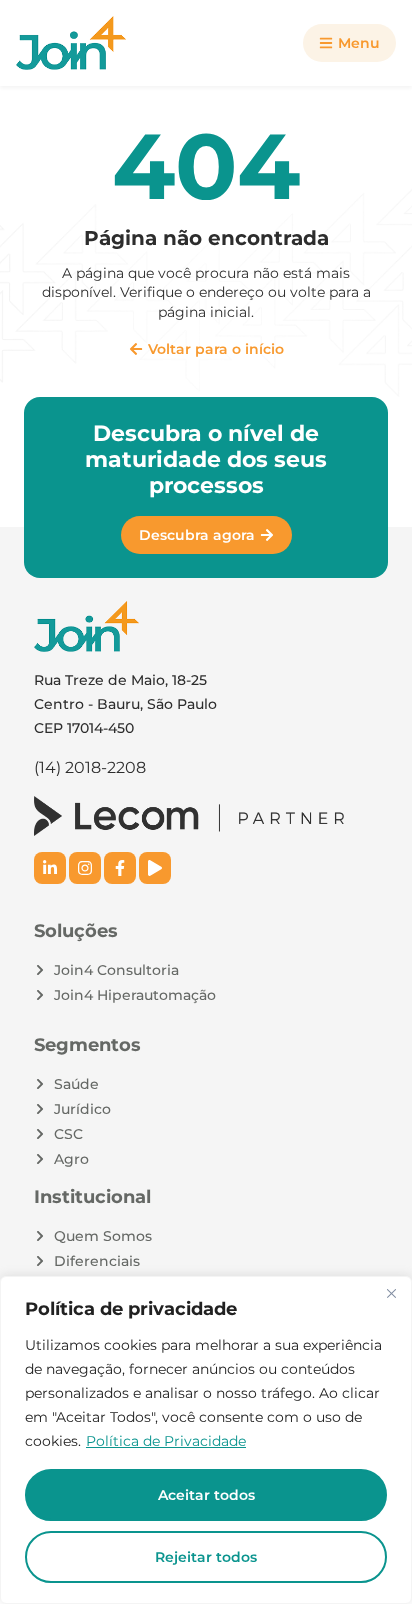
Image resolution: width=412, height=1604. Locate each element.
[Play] (155, 868)
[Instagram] (85, 868)
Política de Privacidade (166, 1441)
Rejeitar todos (206, 1557)
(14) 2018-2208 (90, 767)
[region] (206, 1440)
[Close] (391, 1293)
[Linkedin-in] (50, 868)
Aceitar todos (206, 1495)
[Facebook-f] (120, 868)
